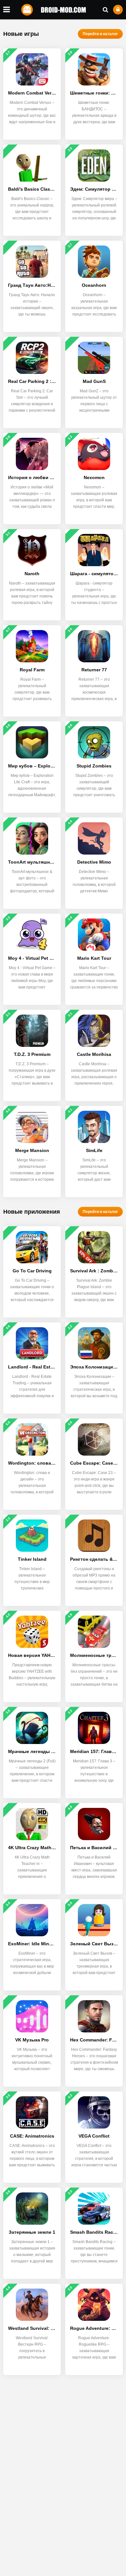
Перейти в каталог (100, 34)
